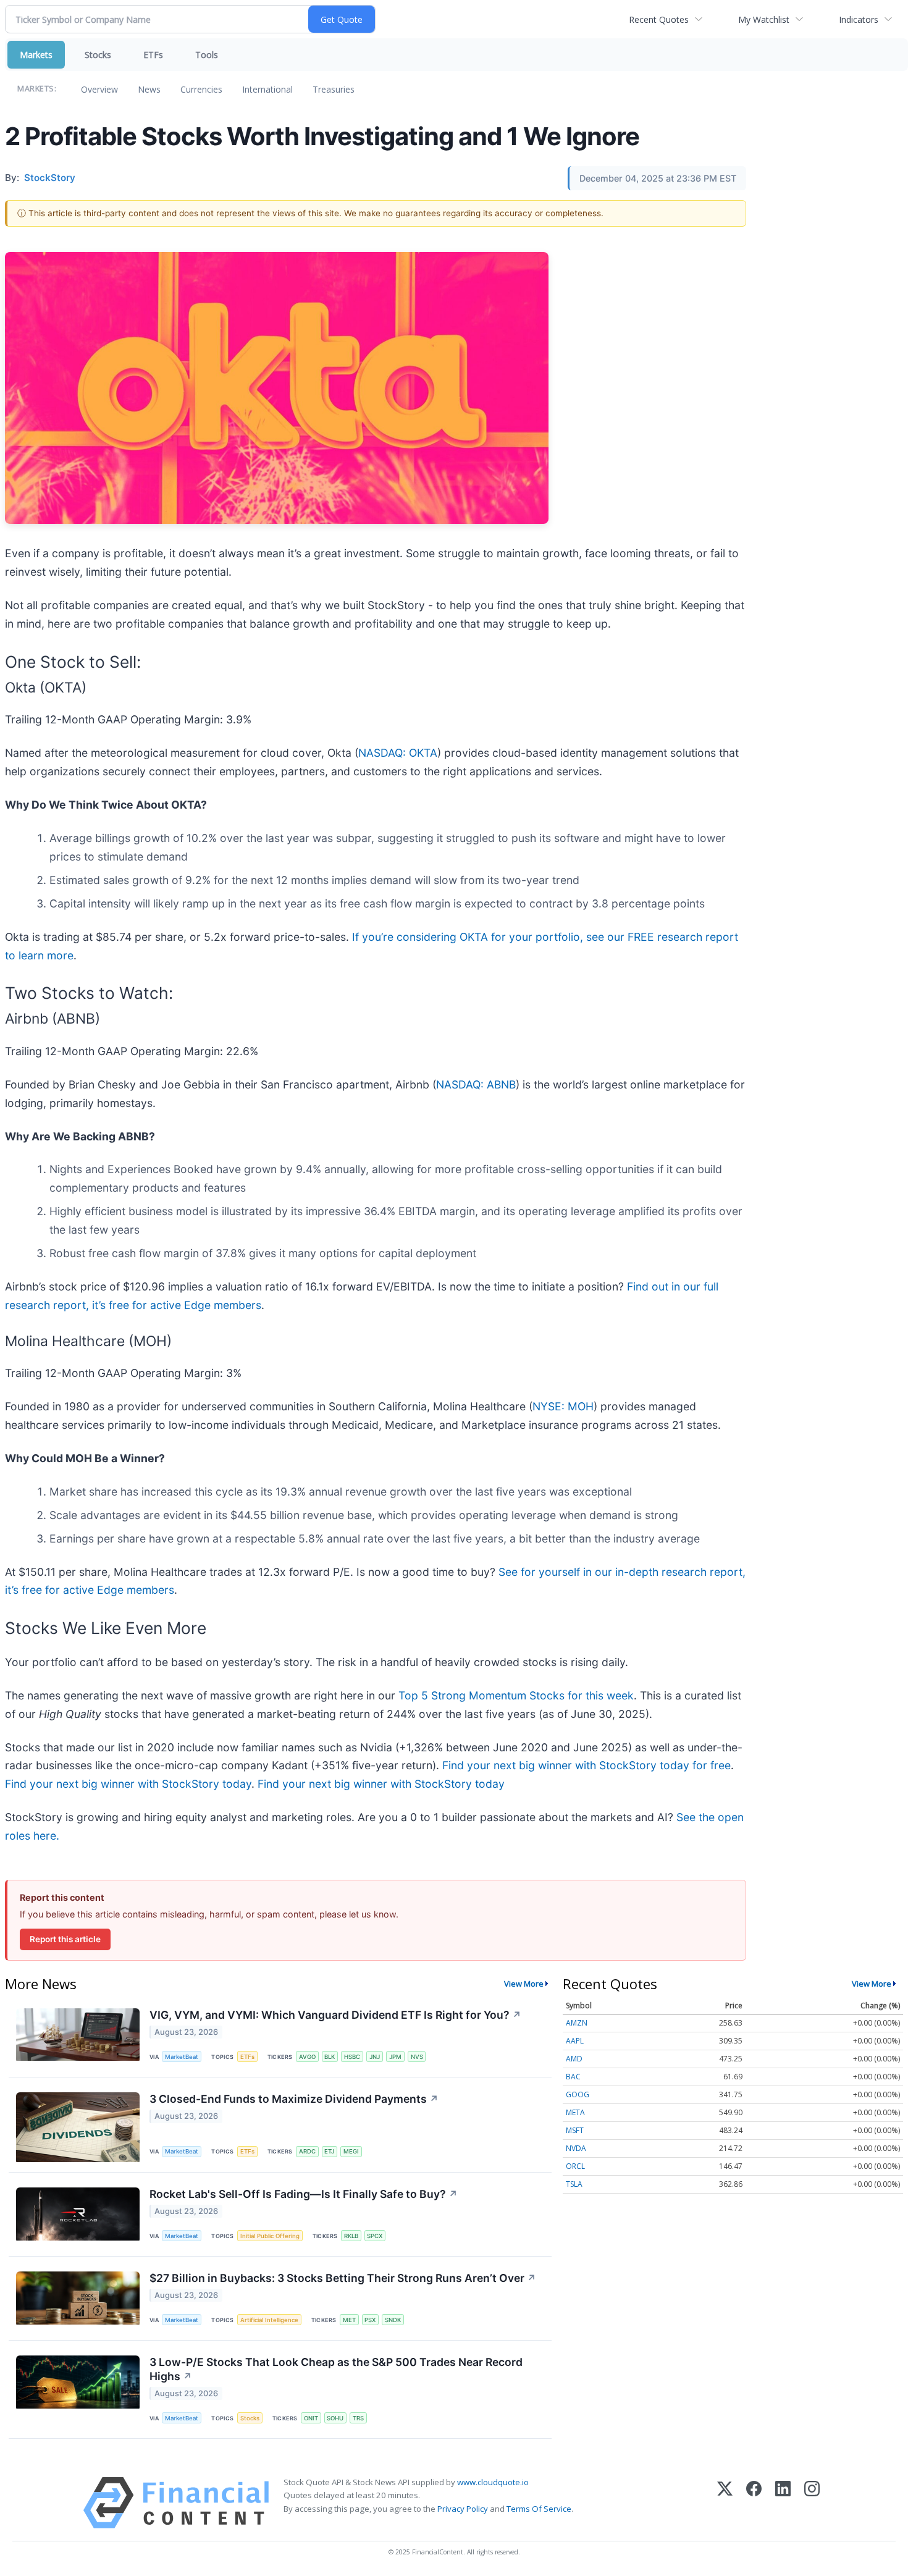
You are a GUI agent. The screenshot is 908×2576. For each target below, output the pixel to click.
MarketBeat (182, 2057)
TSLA (574, 2184)
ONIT (311, 2418)
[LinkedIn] (783, 2503)
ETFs (153, 55)
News (149, 89)
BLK (330, 2057)
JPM (395, 2057)
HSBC (352, 2057)
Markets (36, 55)
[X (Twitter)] (725, 2503)
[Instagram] (812, 2503)
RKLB (351, 2236)
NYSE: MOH (563, 1406)
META (575, 2112)
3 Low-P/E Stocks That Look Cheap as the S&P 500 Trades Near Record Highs (336, 2369)
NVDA (576, 2148)
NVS (417, 2057)
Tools (207, 55)
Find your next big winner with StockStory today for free (586, 1765)
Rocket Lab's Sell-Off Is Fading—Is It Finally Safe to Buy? (304, 2194)
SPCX (375, 2236)
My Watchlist (764, 19)
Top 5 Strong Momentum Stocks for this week (516, 1695)
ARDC (307, 2151)
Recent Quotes (659, 19)
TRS (358, 2418)
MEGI (351, 2151)
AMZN (577, 2023)
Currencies (201, 89)
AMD (574, 2059)
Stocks (98, 55)
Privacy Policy (463, 2509)
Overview (99, 89)
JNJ (375, 2057)
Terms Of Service (539, 2509)
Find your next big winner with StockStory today (128, 1784)
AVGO (307, 2057)
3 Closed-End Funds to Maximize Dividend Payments (294, 2099)
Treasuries (334, 89)
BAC (573, 2077)
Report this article (65, 1939)
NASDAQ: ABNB (476, 1084)
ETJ (329, 2151)
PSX (370, 2320)
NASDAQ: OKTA (398, 753)
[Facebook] (754, 2503)
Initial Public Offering (270, 2236)
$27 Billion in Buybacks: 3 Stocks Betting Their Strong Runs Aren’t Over (343, 2278)
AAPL (575, 2041)
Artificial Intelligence (269, 2320)
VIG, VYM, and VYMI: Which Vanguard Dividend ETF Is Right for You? (335, 2015)
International (267, 89)
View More (524, 1984)
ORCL (575, 2166)
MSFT (575, 2130)
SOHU (335, 2418)
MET (349, 2320)
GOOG (578, 2094)
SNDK (393, 2320)
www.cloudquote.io (493, 2482)
